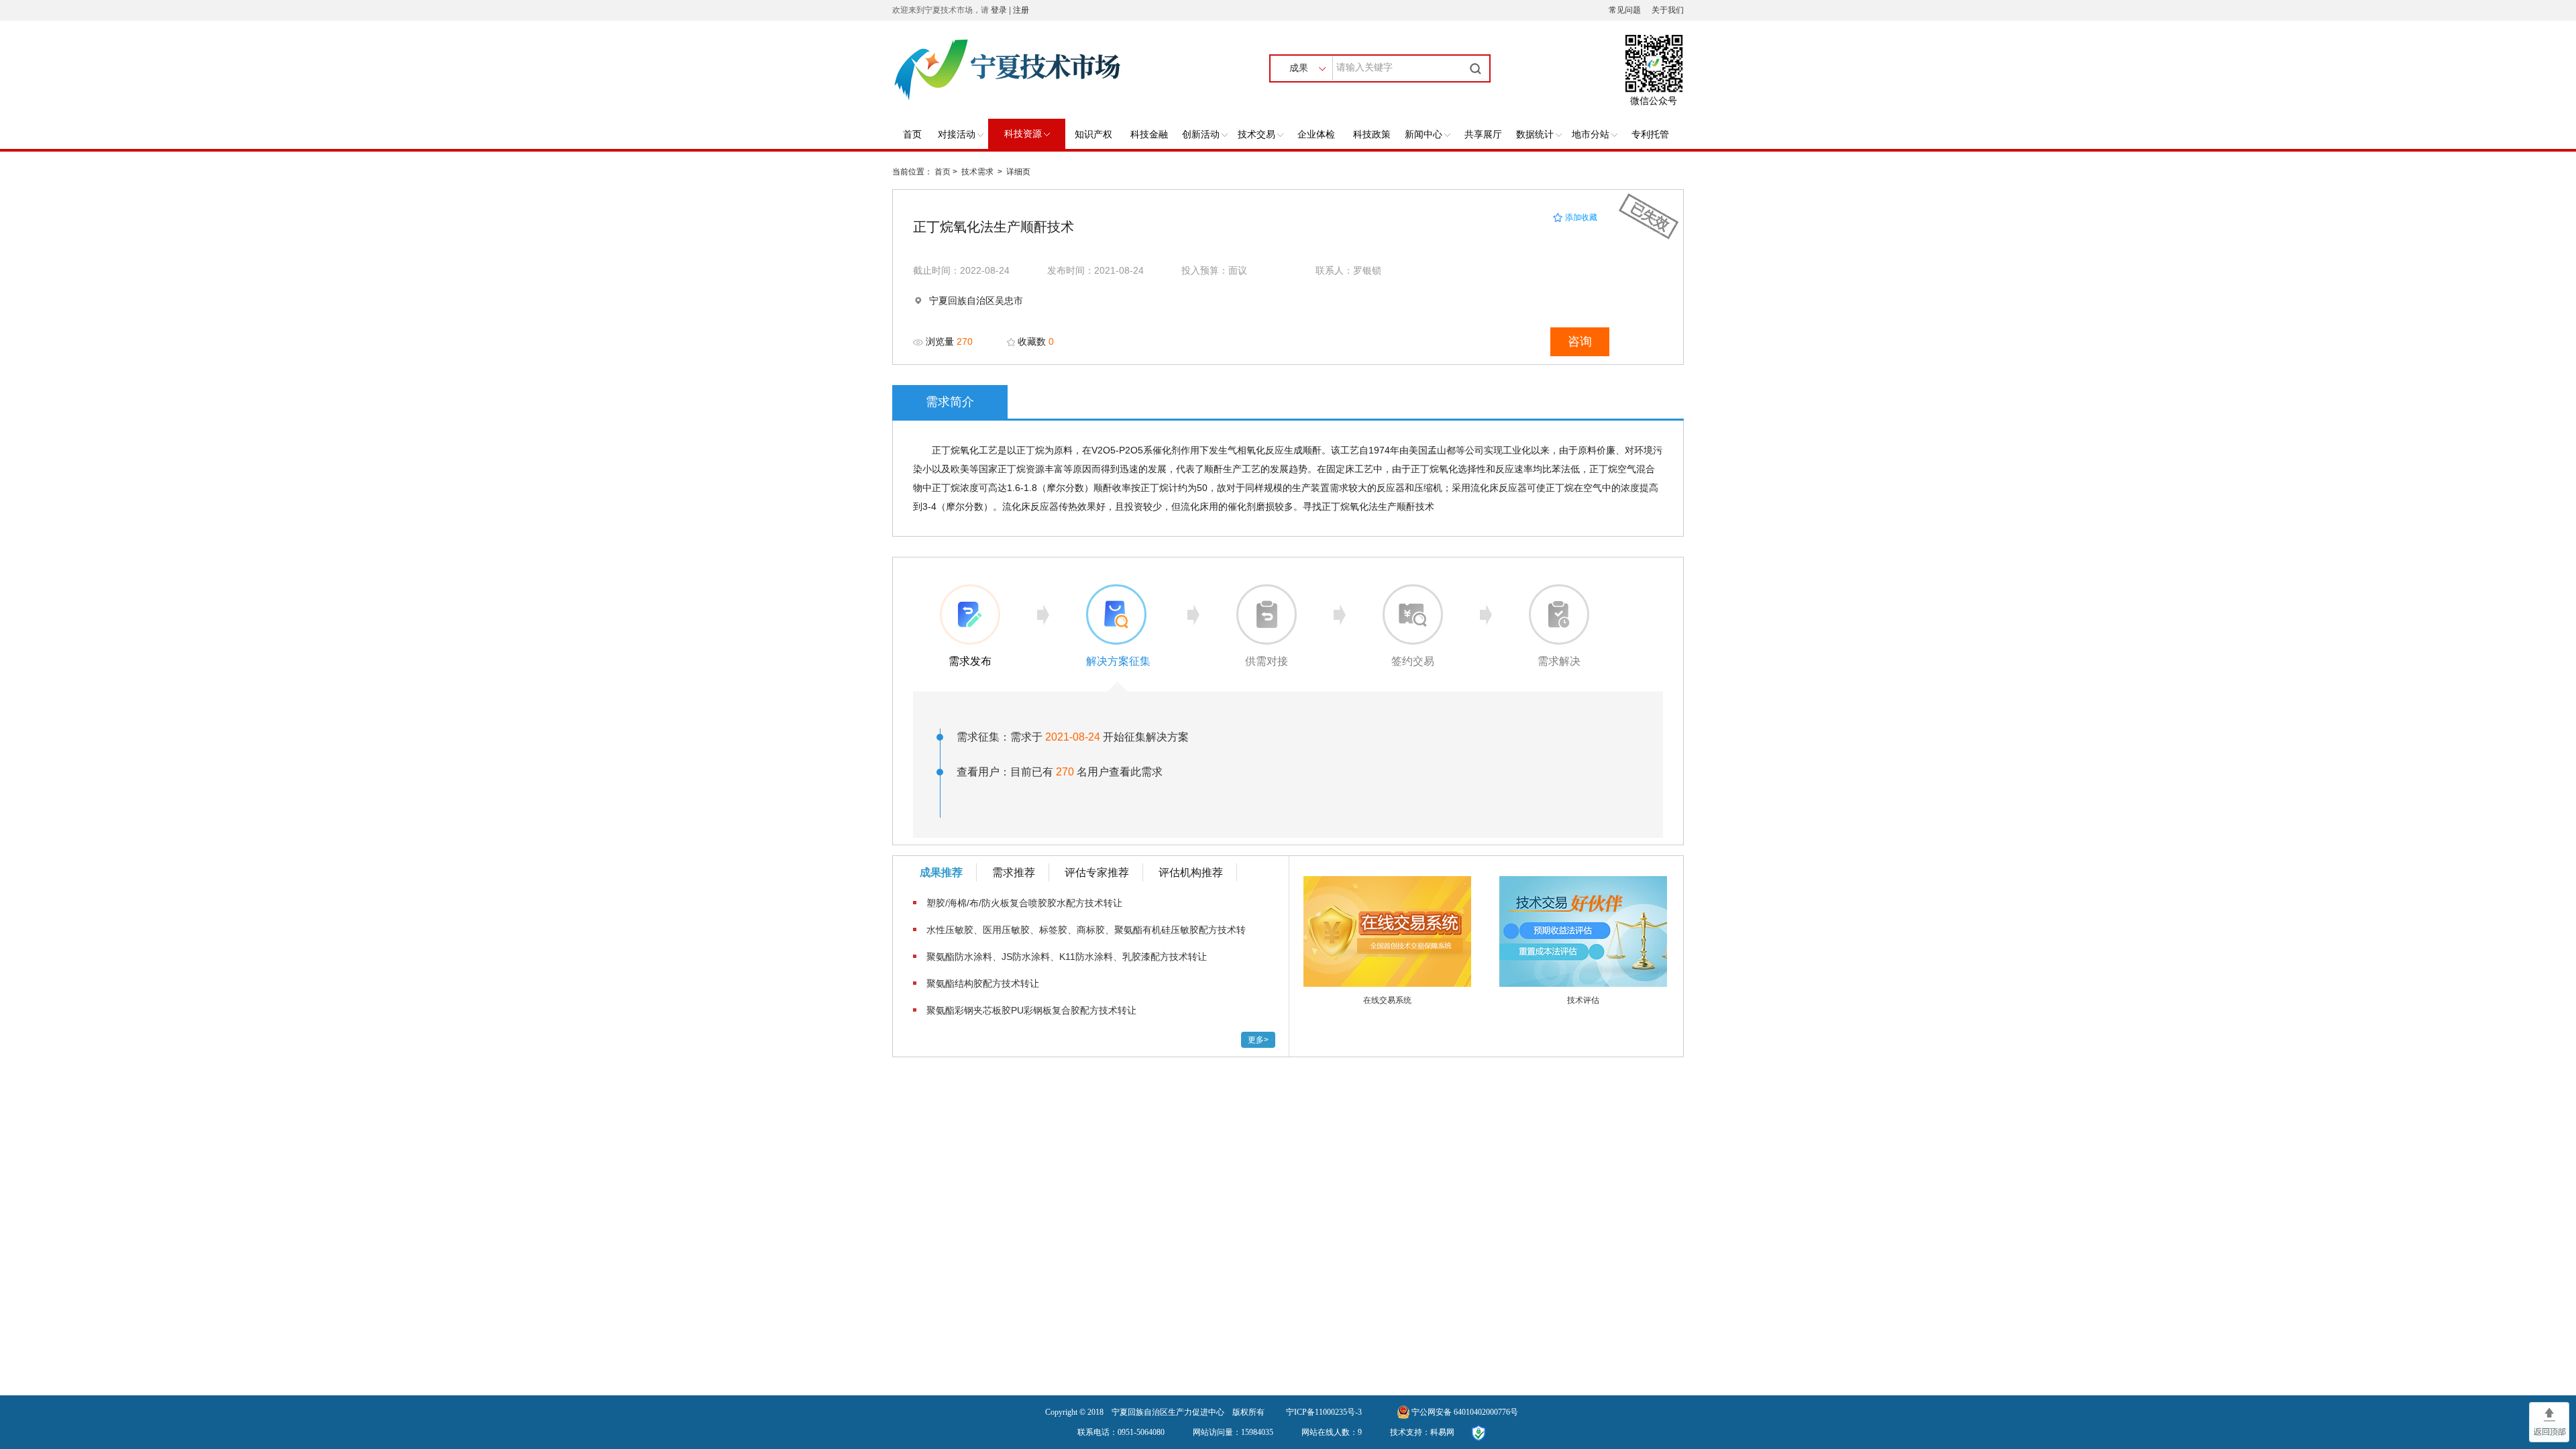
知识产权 (1093, 135)
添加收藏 (1580, 217)
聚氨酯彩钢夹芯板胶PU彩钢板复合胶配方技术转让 (1031, 1010)
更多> (1258, 1040)
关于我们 (1668, 10)
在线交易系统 (1387, 1000)
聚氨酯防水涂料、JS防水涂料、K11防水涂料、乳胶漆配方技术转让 (1067, 957)
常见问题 (1625, 10)
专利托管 (1650, 135)
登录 (999, 10)
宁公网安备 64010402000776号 (1465, 1412)
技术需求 (977, 172)
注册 (1021, 10)
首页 (912, 135)
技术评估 (1583, 1000)
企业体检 (1316, 135)
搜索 (1477, 68)
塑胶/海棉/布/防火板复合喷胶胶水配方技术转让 (1024, 903)
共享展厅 (1483, 135)
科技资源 (1023, 134)
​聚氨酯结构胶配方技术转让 (983, 983)
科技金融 (1149, 135)
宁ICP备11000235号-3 (1324, 1412)
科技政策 (1372, 135)
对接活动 (957, 135)
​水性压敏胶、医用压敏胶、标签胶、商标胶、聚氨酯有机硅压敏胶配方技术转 (1086, 930)
